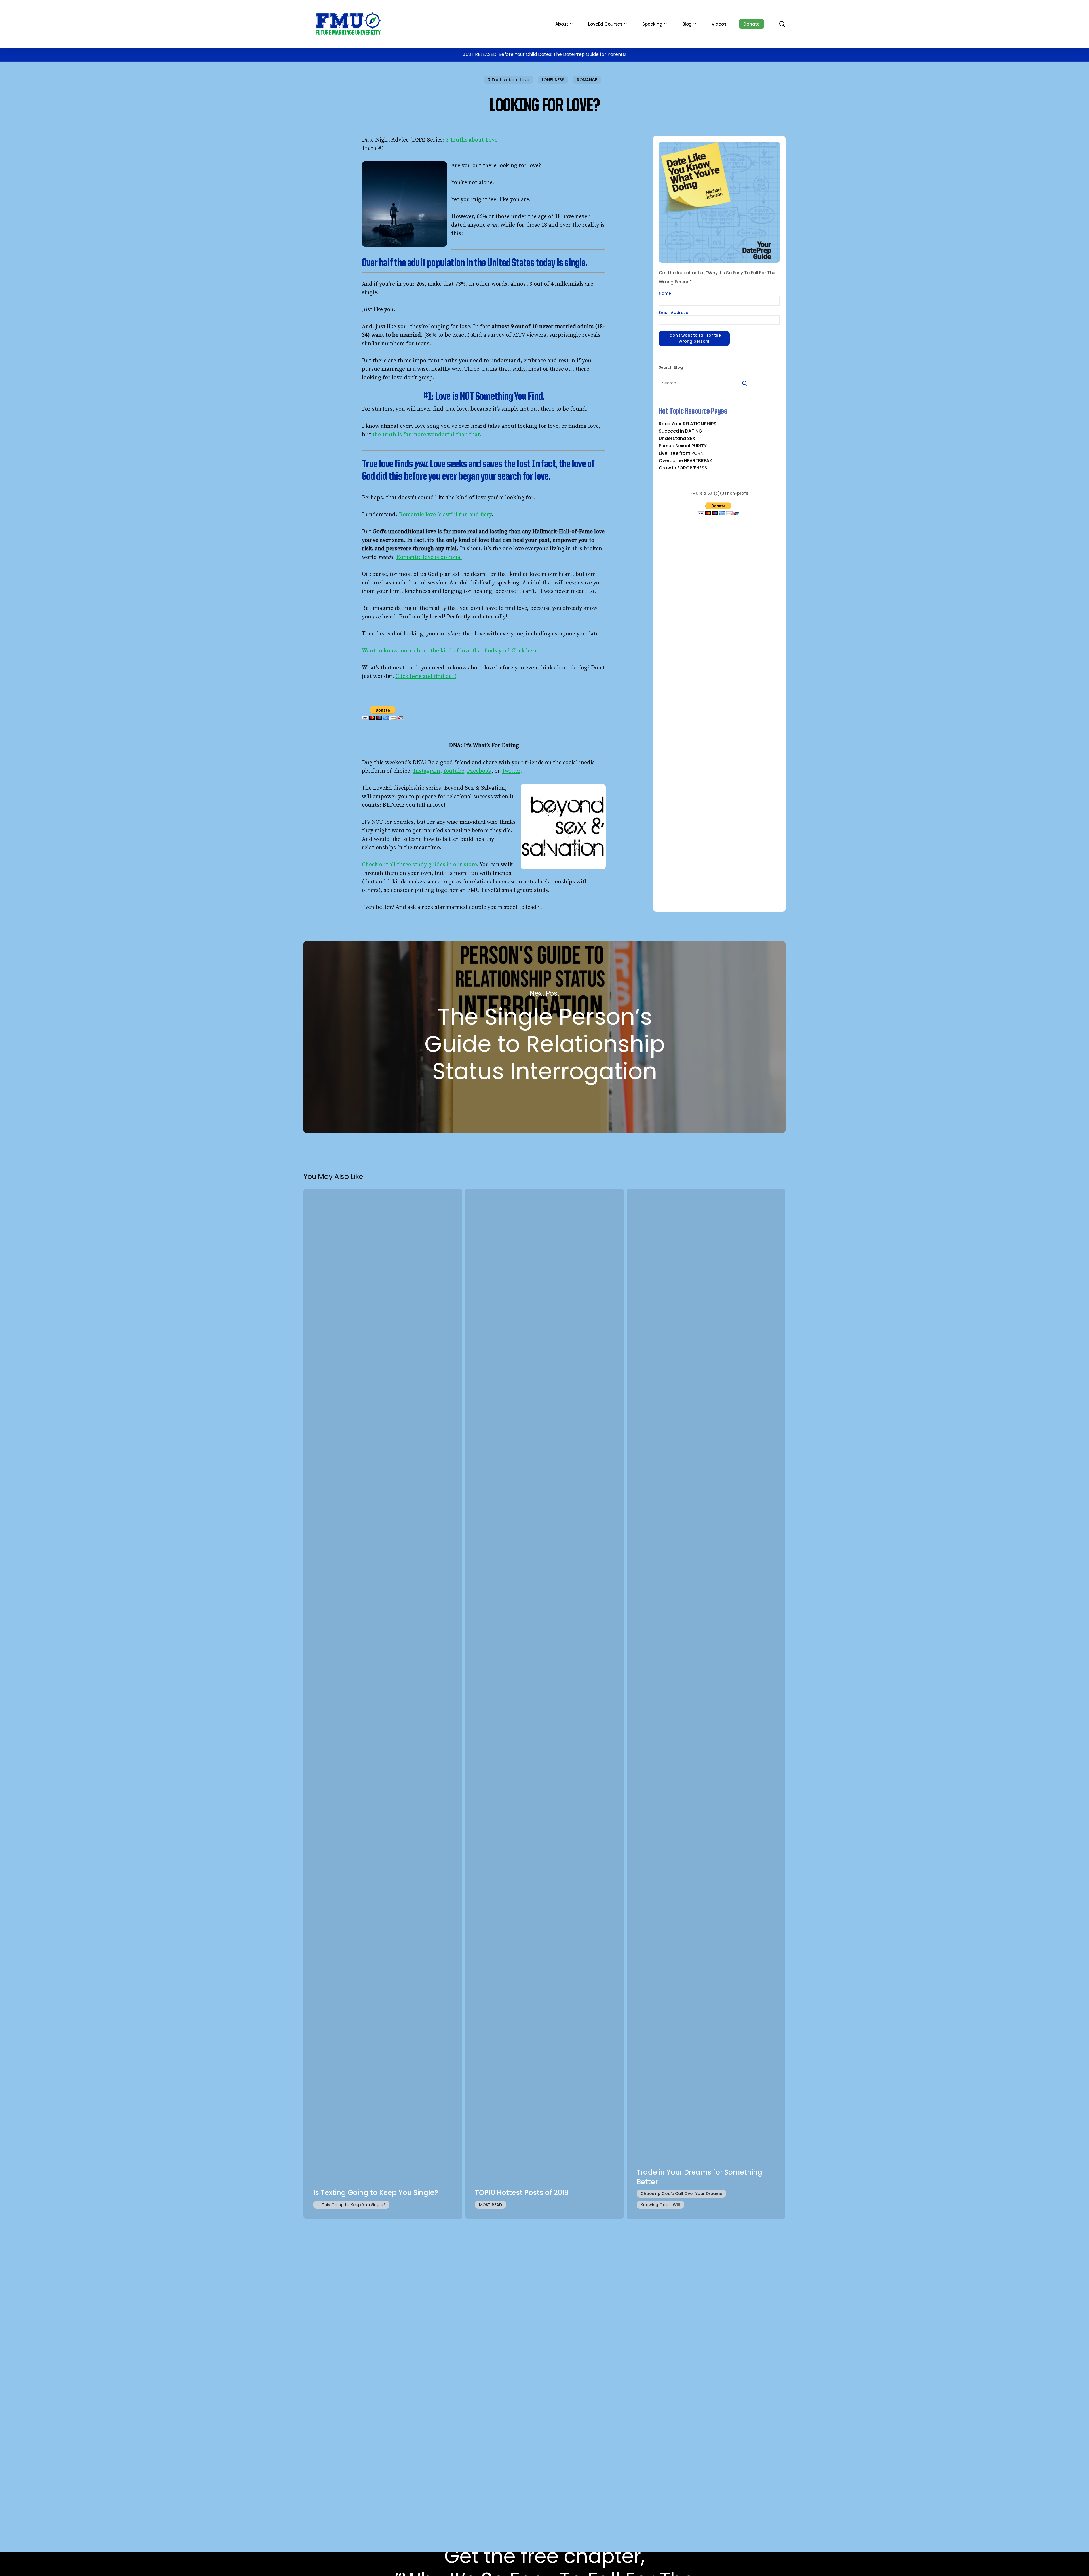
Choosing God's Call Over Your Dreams (681, 2194)
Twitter (511, 771)
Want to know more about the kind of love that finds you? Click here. (450, 651)
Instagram (427, 771)
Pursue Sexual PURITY (683, 446)
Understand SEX (677, 439)
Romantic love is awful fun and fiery (445, 515)
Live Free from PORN (681, 453)
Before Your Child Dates (525, 54)
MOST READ (490, 2205)
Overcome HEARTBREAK (685, 461)
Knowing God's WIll (660, 2205)
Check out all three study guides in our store (419, 865)
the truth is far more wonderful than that (426, 435)
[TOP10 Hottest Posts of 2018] (544, 1704)
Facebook (479, 771)
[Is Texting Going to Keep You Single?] (383, 1704)
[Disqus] (544, 2299)
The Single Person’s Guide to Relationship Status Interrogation (544, 1037)
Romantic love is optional (429, 557)
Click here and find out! (426, 676)
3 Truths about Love (508, 80)
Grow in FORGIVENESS (683, 468)
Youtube (453, 771)
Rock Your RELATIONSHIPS (688, 424)
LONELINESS (553, 80)
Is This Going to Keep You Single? (351, 2205)
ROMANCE (587, 80)
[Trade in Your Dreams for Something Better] (706, 1704)
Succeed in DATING (680, 431)
